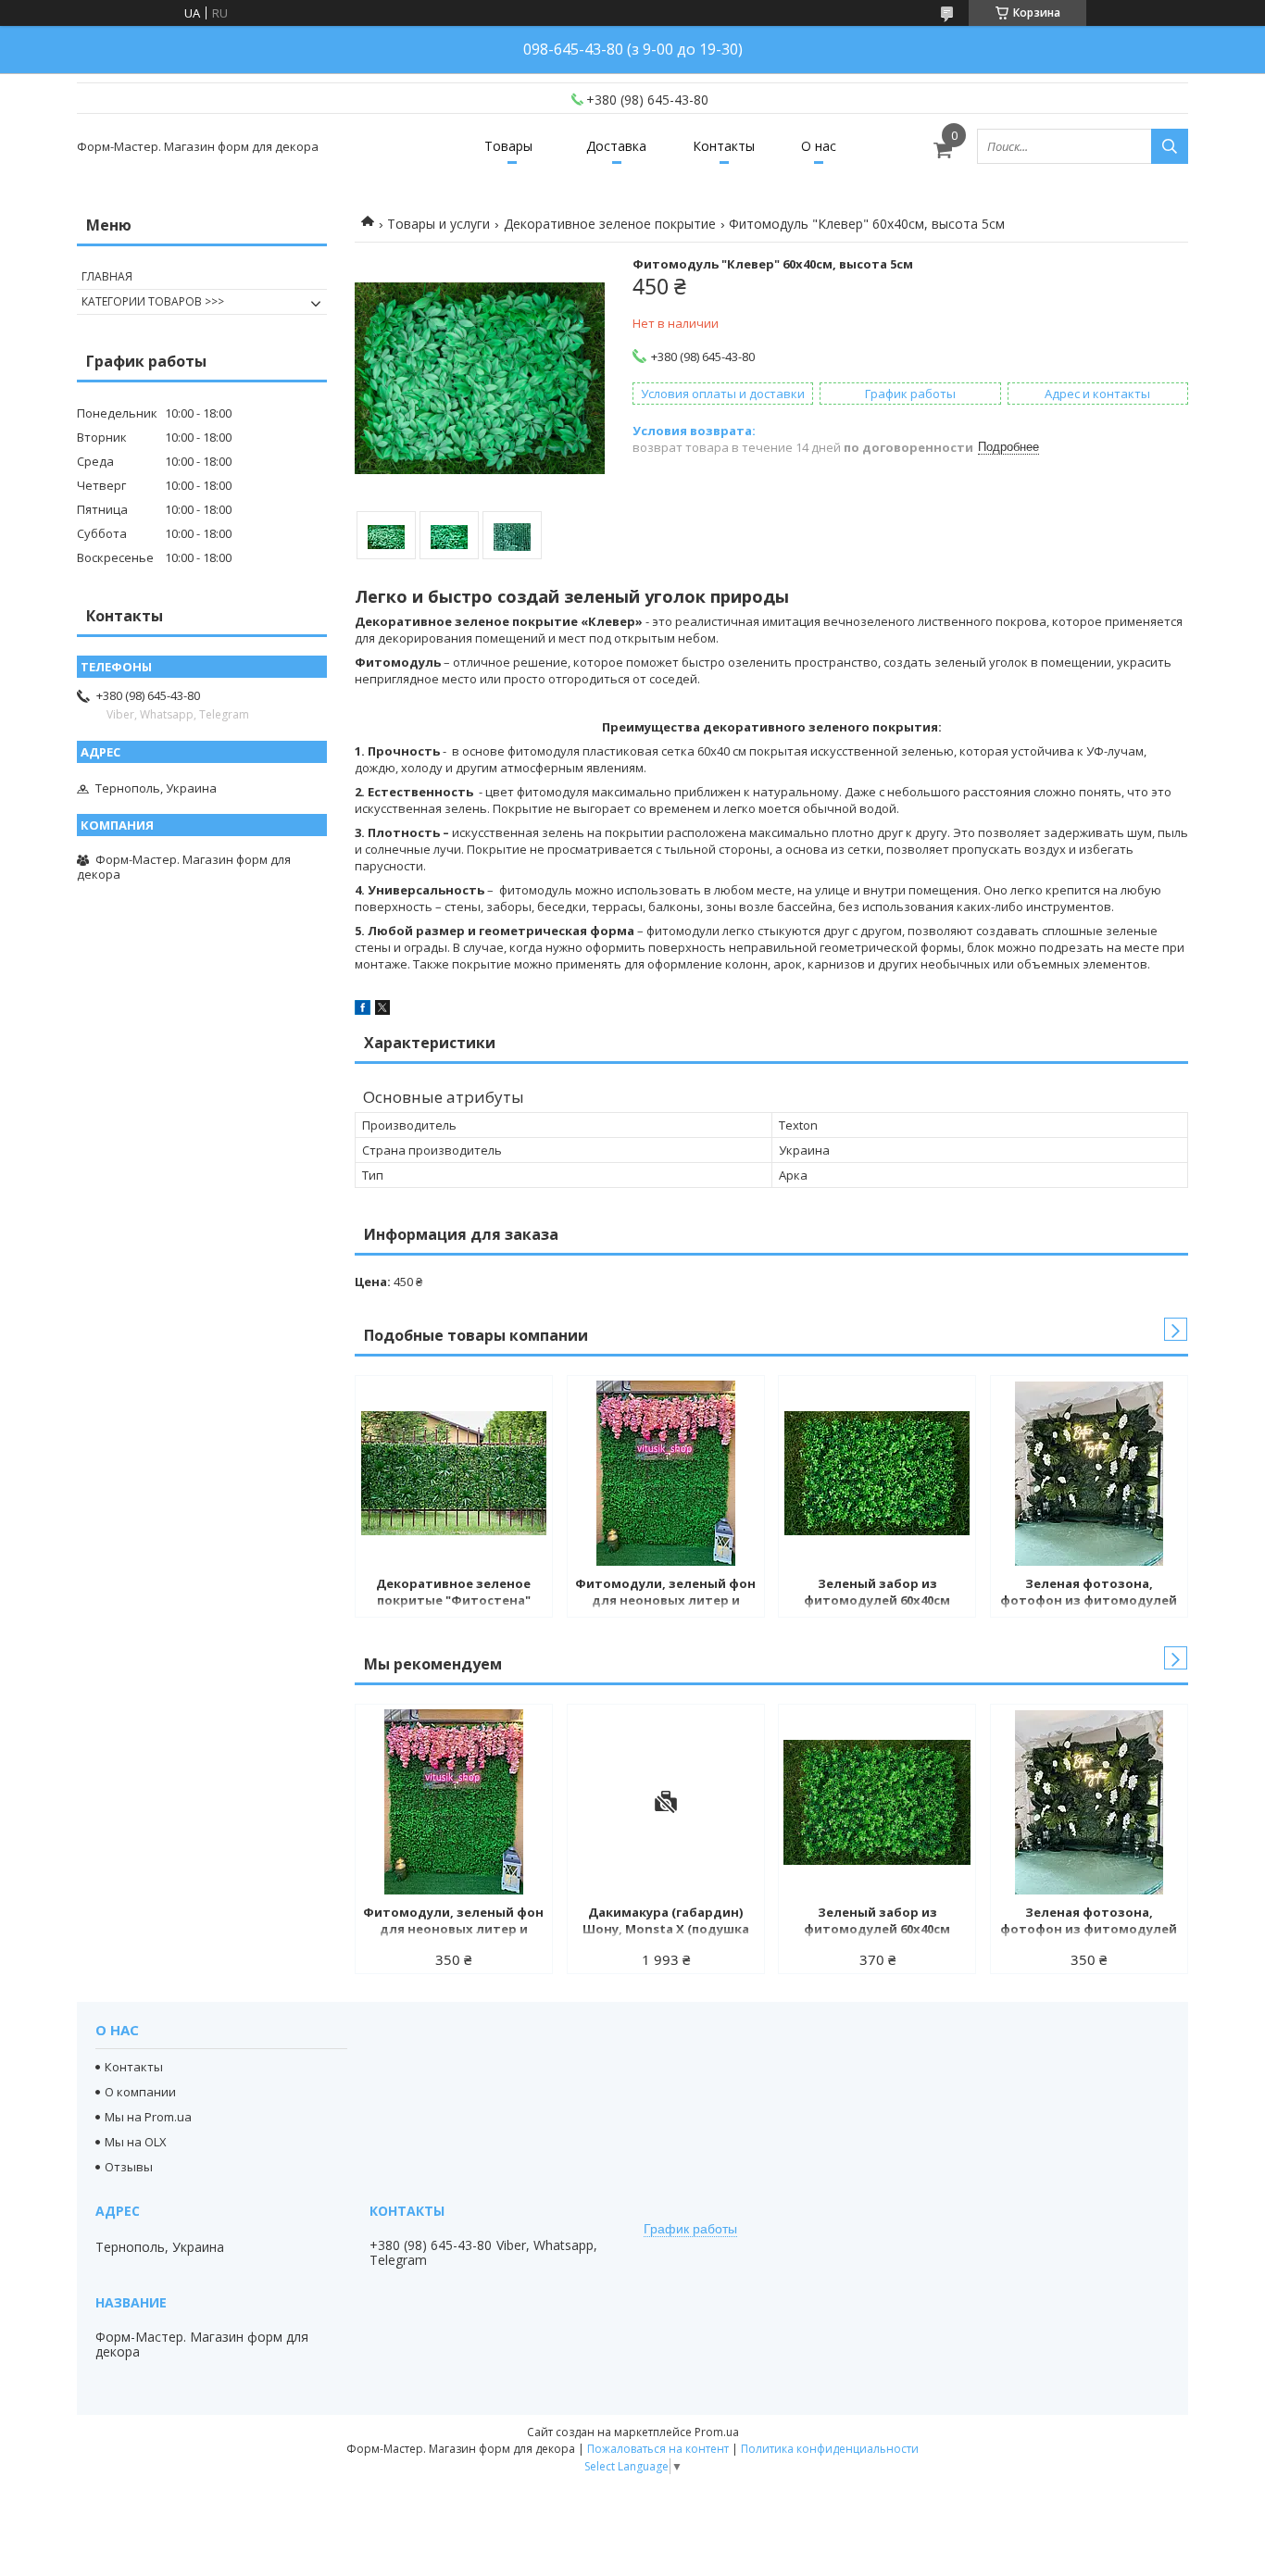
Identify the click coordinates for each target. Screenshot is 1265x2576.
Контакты (724, 146)
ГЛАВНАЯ (107, 276)
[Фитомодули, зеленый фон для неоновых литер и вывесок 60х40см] (666, 1473)
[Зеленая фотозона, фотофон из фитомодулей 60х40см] (1089, 1473)
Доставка (616, 146)
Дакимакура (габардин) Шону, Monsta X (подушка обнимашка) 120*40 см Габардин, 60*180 (666, 1922)
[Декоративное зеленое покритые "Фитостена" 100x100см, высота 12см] (454, 1473)
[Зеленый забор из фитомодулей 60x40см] (877, 1473)
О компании (140, 2092)
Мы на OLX (136, 2142)
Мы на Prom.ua (148, 2117)
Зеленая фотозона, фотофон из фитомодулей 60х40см (1089, 1594)
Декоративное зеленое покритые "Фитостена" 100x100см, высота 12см (453, 1594)
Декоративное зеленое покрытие (610, 224)
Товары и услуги (438, 224)
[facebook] (363, 1010)
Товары (508, 146)
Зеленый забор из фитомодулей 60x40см (877, 1592)
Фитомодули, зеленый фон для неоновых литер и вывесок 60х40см (665, 1594)
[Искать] (1170, 146)
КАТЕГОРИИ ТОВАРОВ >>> (153, 301)
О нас (819, 146)
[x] (382, 1010)
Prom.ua (717, 2432)
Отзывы (129, 2167)
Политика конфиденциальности (830, 2449)
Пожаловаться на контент (658, 2449)
